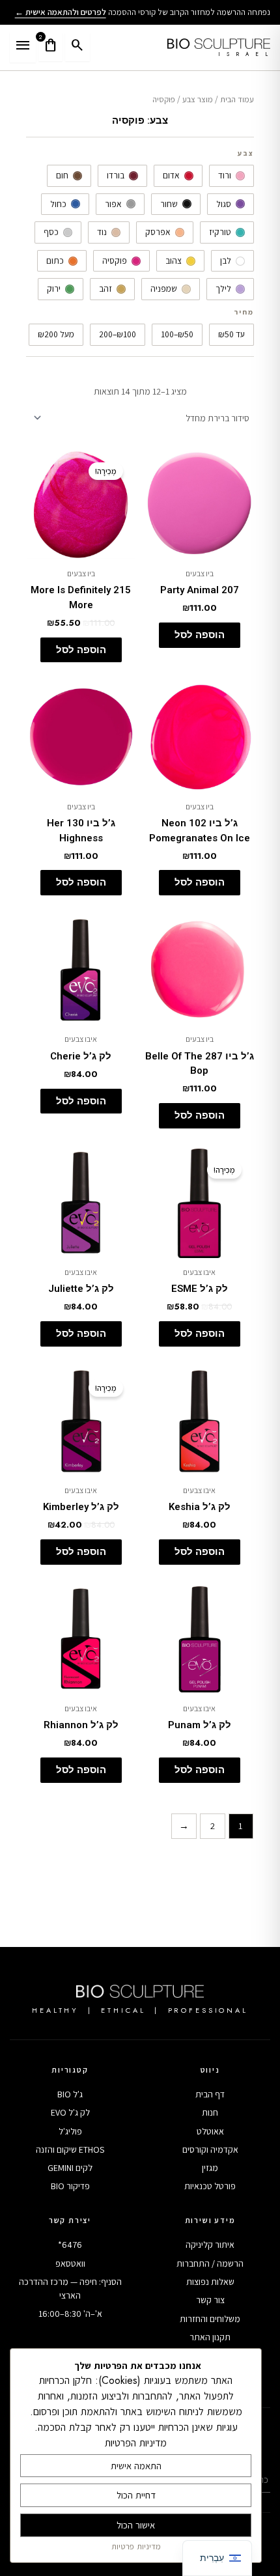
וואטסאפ (70, 2263)
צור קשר (210, 2300)
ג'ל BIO (70, 2094)
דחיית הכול (136, 2495)
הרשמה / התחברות (210, 2263)
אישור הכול (136, 2525)
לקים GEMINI (70, 2168)
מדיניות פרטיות (136, 2546)
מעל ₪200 (56, 334)
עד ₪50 (231, 334)
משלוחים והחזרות (210, 2319)
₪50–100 (177, 334)
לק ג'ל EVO (70, 2112)
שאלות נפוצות (210, 2282)
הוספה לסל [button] (200, 635)
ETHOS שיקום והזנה (70, 2149)
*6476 (70, 2245)
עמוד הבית (237, 99)
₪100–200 (118, 334)
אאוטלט (210, 2131)
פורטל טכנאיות (210, 2186)
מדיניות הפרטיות (136, 2443)
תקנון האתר (210, 2337)
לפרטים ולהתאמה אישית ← (61, 12)
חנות (210, 2112)
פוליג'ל (70, 2131)
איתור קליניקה (210, 2245)
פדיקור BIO (70, 2186)
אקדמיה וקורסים (210, 2149)
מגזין (210, 2168)
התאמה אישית (136, 2466)
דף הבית (210, 2094)
